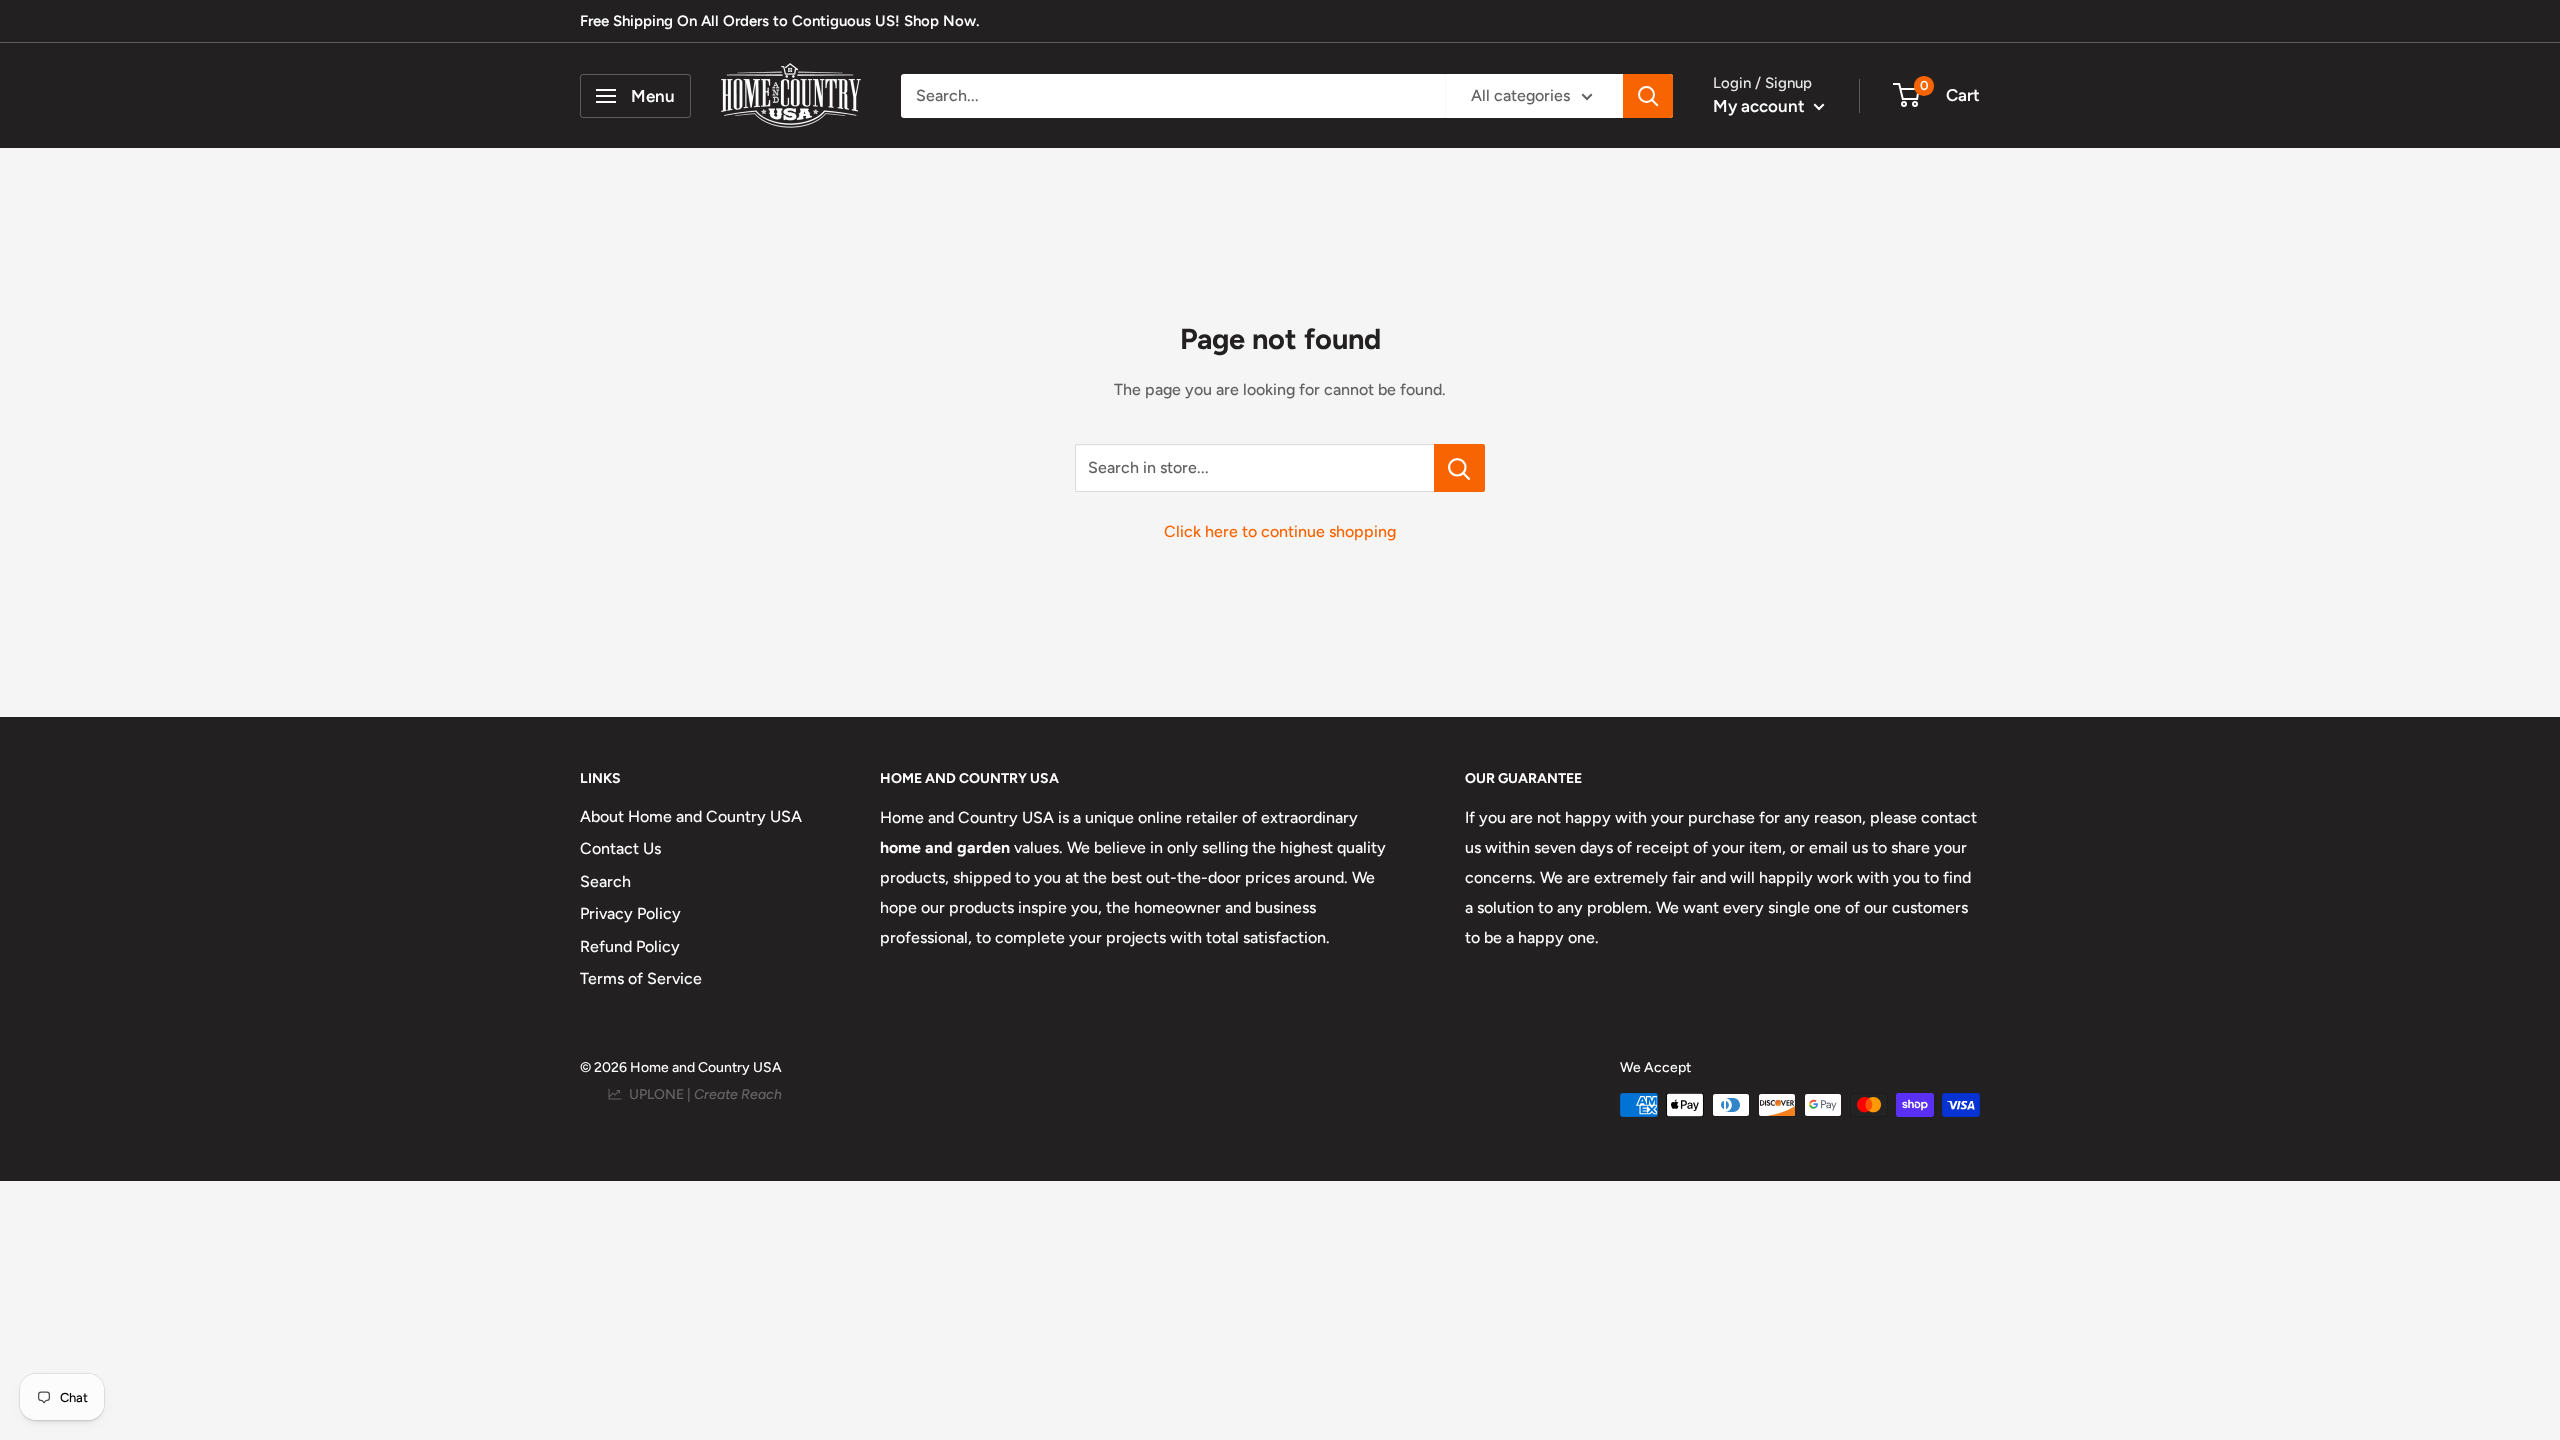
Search (605, 881)
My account (1761, 106)
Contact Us (620, 848)
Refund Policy (630, 946)
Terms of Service (641, 978)
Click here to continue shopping (1280, 531)
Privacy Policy (630, 913)
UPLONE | (702, 1094)
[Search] (1648, 96)
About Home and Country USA (691, 816)
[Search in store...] (1459, 468)
